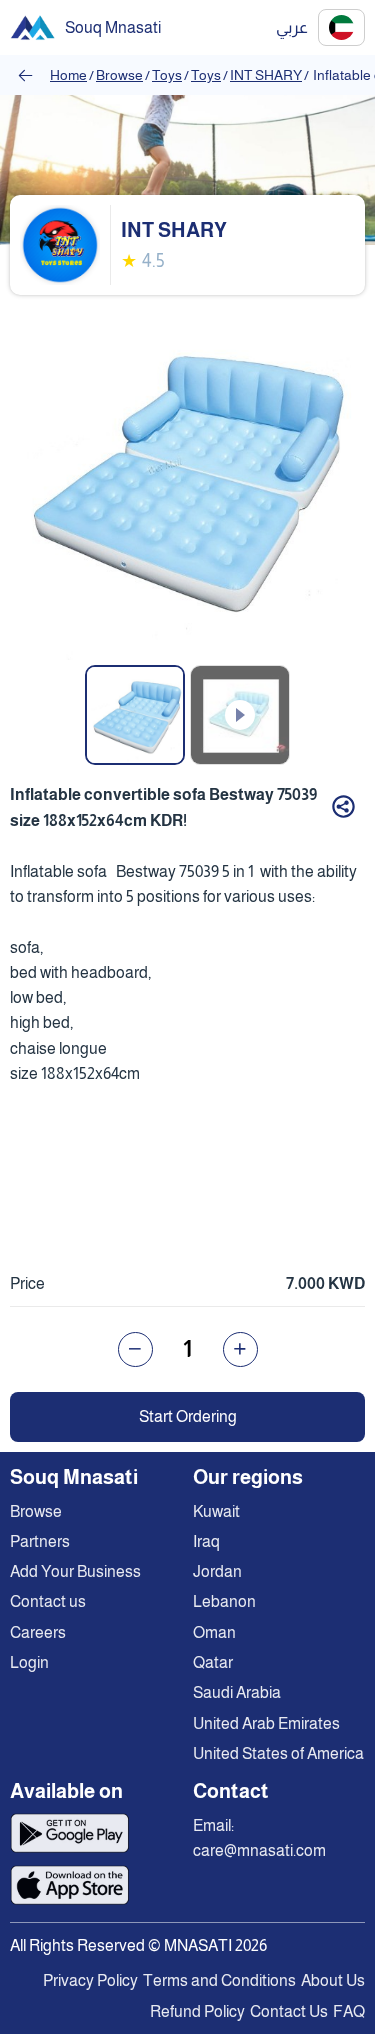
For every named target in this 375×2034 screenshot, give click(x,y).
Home (68, 75)
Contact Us (289, 2011)
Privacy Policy (90, 1980)
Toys (167, 75)
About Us (333, 1980)
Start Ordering (188, 1416)
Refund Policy (197, 2011)
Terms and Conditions (219, 1980)
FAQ (349, 2011)
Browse (119, 75)
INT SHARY (266, 75)
